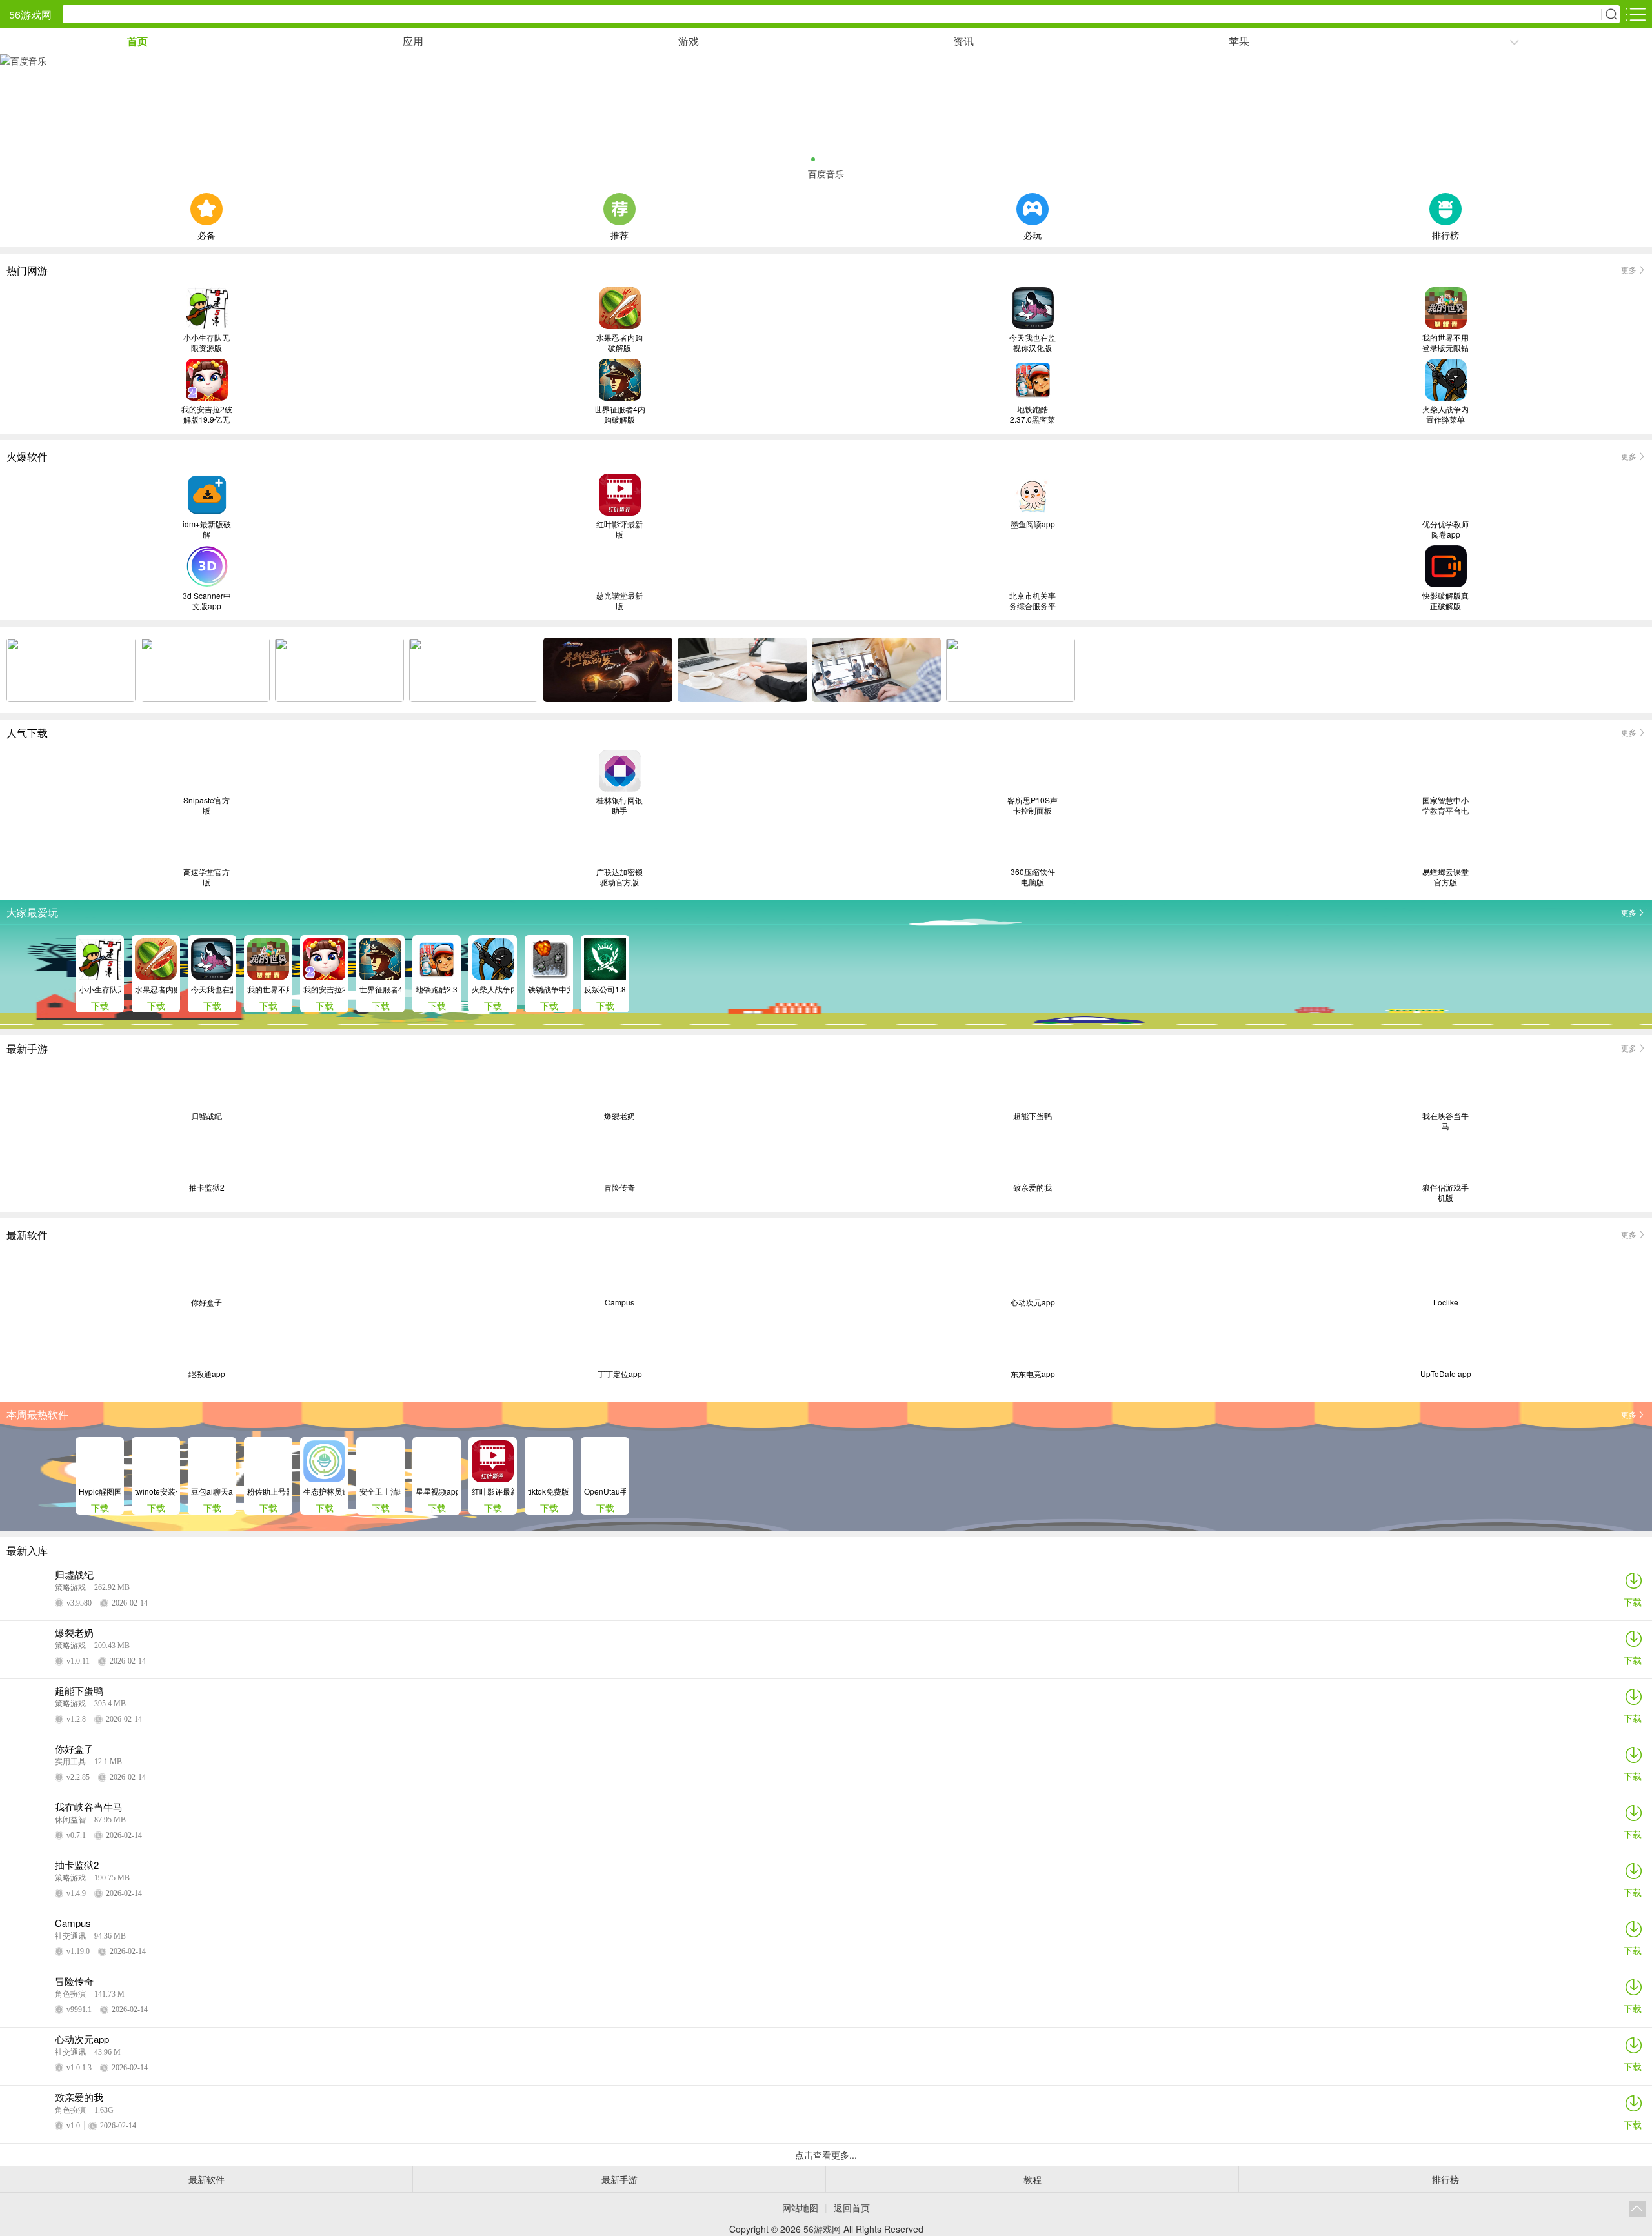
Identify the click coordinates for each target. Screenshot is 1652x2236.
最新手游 (619, 2179)
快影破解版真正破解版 (1445, 601)
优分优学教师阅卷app (1445, 529)
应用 (413, 41)
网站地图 (800, 2208)
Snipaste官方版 (206, 805)
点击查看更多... (826, 2155)
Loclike (1446, 1302)
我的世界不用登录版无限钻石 (1445, 343)
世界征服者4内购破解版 (620, 414)
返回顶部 (1637, 2209)
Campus (619, 1302)
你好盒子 (206, 1302)
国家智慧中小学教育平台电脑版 (1445, 805)
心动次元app (1033, 1302)
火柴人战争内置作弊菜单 (1445, 414)
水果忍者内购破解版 (619, 343)
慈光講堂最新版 (619, 601)
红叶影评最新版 (619, 529)
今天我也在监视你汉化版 (1032, 343)
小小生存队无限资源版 (206, 343)
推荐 (619, 234)
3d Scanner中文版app (207, 601)
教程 (1032, 2179)
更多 (1629, 269)
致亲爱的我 (1032, 1187)
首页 (137, 41)
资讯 (963, 41)
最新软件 (206, 2179)
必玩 (1032, 234)
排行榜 (1445, 234)
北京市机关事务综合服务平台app (1032, 601)
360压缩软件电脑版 (1033, 877)
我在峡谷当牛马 (1445, 1121)
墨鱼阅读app (1033, 524)
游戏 (689, 41)
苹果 (1239, 41)
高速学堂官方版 (206, 877)
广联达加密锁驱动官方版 (619, 877)
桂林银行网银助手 (619, 805)
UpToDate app (1446, 1374)
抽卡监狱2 (207, 1187)
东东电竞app (1033, 1374)
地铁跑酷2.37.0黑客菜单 (1032, 414)
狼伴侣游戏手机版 (1445, 1193)
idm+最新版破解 (207, 529)
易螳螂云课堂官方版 (1445, 877)
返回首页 (852, 2208)
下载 (1633, 1602)
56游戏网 (30, 15)
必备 (206, 234)
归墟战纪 (206, 1116)
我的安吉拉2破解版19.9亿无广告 (207, 414)
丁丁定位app (620, 1374)
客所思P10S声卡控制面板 (1032, 805)
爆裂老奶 (619, 1116)
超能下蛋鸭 (1032, 1116)
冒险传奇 (619, 1187)
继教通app (207, 1374)
